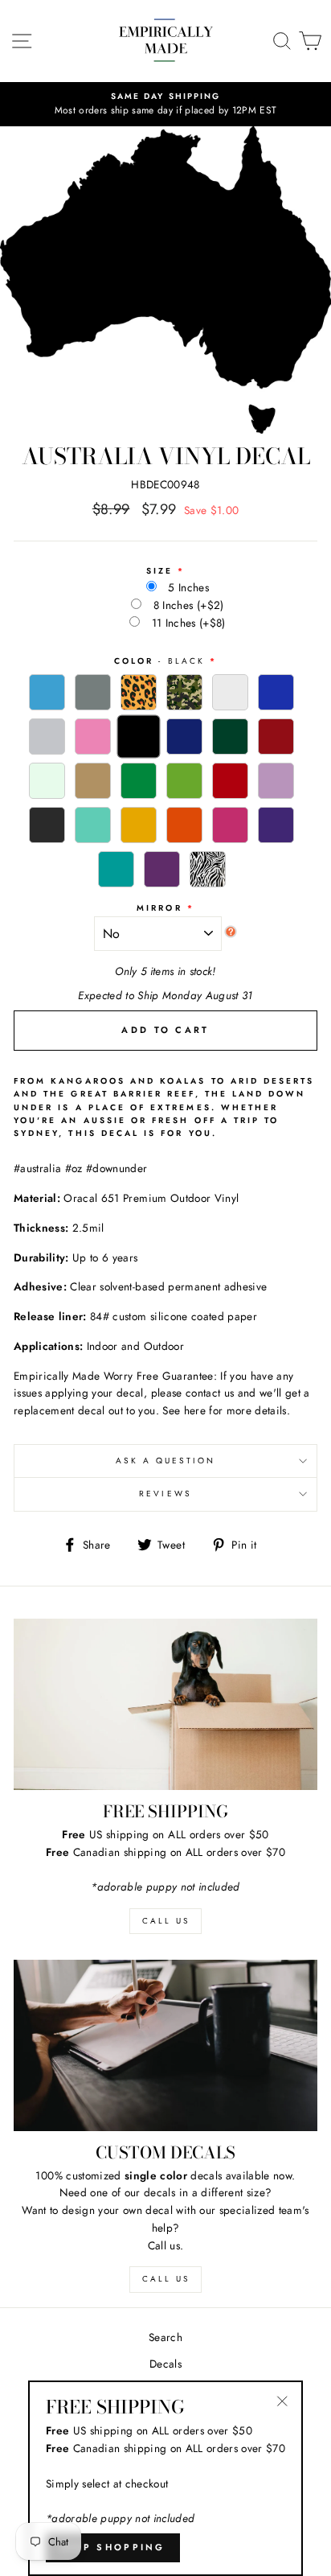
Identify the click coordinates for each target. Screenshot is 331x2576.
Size (159, 571)
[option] (165, 105)
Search (165, 2337)
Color (159, 661)
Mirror (159, 908)
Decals (165, 2364)
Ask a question (166, 1461)
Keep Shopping (113, 2547)
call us (166, 1921)
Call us (166, 2279)
